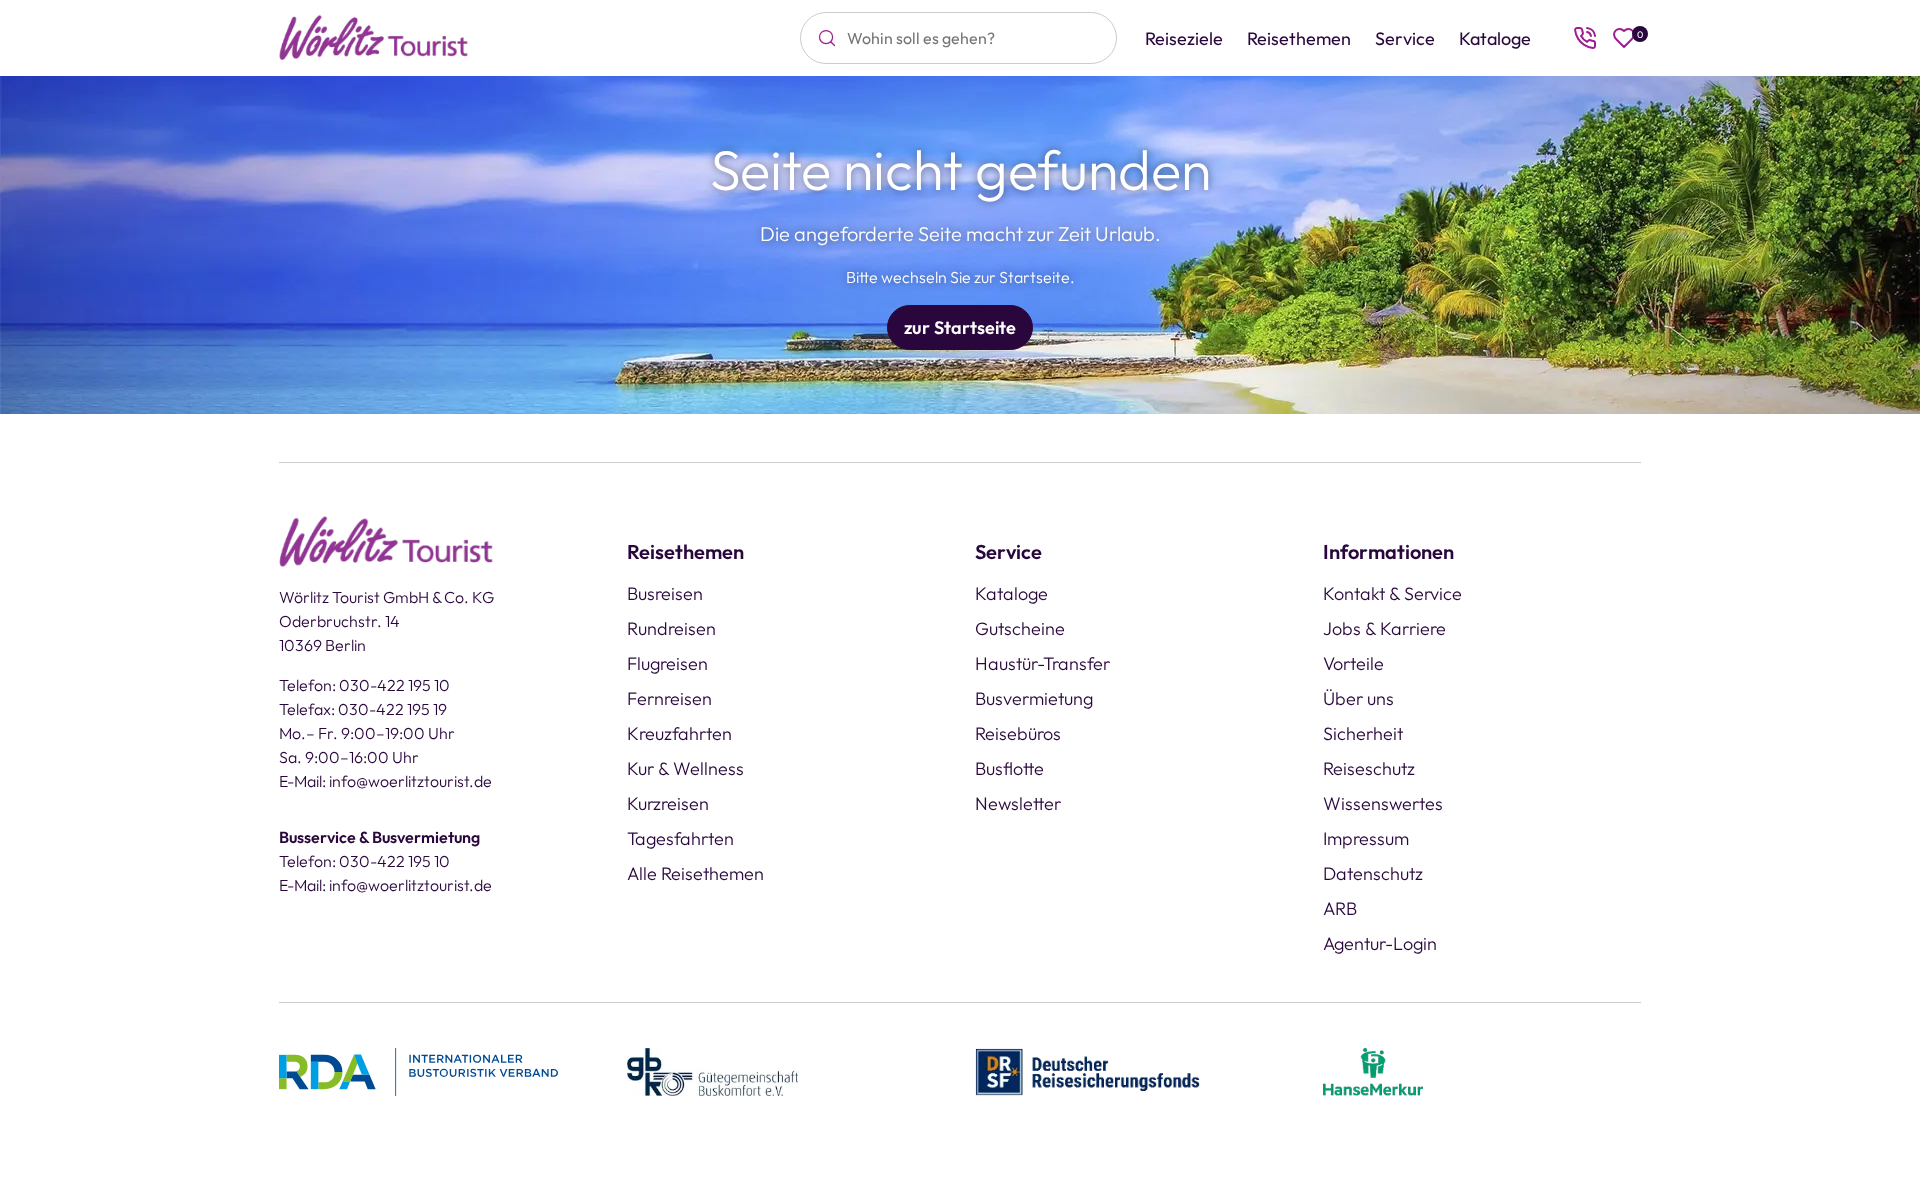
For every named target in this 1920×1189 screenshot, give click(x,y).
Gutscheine (1020, 628)
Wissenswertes (1383, 803)
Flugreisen (667, 663)
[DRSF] (1087, 1070)
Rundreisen (671, 628)
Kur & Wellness (685, 768)
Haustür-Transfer (1042, 663)
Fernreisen (669, 698)
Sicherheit (1363, 733)
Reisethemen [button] (1299, 38)
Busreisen (665, 593)
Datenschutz (1373, 873)
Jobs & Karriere (1384, 628)
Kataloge (1495, 38)
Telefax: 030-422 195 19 (363, 709)
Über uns (1358, 698)
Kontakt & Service (1392, 593)
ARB (1340, 908)
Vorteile (1353, 663)
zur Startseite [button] (960, 327)
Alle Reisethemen (695, 873)
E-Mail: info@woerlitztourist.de (385, 781)
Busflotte (1009, 768)
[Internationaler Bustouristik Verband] (418, 1070)
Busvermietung (1034, 698)
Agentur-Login (1380, 943)
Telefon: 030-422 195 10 (364, 685)
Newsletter (1018, 803)
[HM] (1373, 1070)
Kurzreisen (668, 803)
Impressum (1366, 838)
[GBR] (712, 1070)
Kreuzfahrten (679, 733)
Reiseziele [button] (1184, 38)
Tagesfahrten (680, 838)
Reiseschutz (1369, 768)
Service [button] (1405, 38)
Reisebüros (1018, 733)
